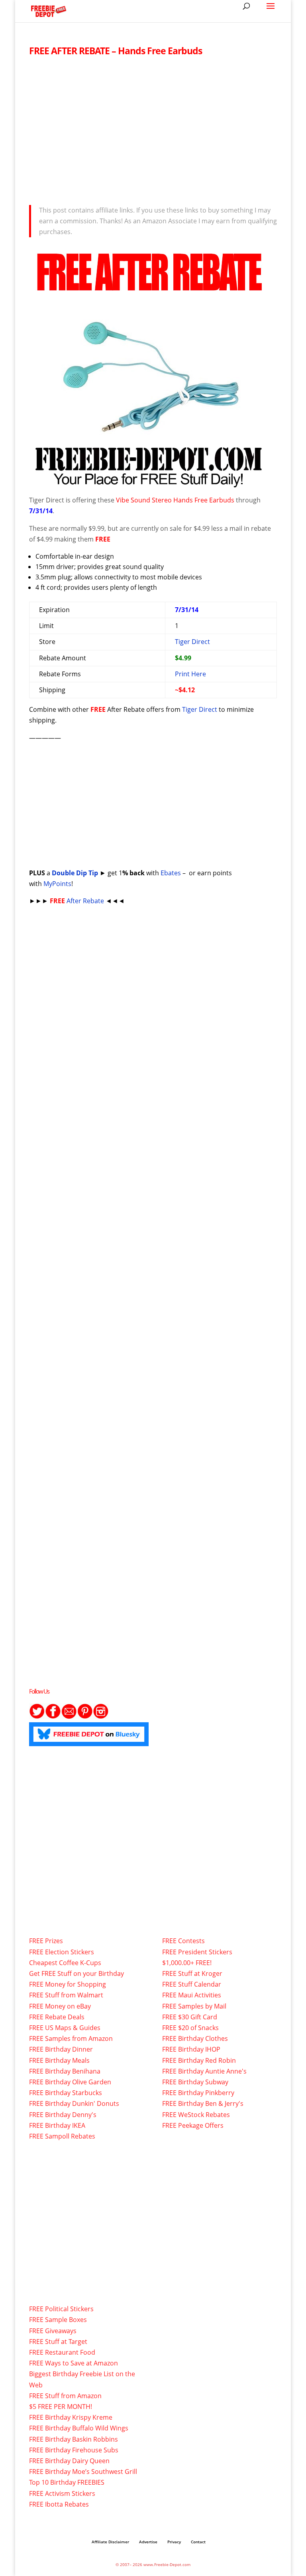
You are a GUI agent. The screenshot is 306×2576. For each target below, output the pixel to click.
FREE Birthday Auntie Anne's (204, 2071)
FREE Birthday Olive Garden (70, 2082)
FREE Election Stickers (62, 1952)
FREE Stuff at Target (58, 2342)
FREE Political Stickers (61, 2309)
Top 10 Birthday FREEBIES (67, 2482)
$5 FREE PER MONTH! (61, 2407)
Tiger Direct (192, 642)
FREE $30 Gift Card (190, 2017)
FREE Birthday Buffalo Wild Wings (79, 2428)
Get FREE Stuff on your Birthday (76, 1973)
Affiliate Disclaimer (110, 2542)
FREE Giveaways (53, 2331)
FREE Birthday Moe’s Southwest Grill (83, 2472)
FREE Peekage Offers (193, 2125)
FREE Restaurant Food (62, 2352)
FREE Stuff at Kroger (192, 1973)
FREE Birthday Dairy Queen (69, 2461)
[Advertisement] (153, 128)
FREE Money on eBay (60, 2006)
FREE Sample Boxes (58, 2320)
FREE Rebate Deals (57, 2017)
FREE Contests (183, 1941)
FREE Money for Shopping (68, 1984)
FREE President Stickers (197, 1952)
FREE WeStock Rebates (196, 2115)
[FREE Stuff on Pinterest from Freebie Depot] (85, 1717)
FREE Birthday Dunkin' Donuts (74, 2103)
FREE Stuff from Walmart (66, 1995)
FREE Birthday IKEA (57, 2125)
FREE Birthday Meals (59, 2060)
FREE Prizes (46, 1941)
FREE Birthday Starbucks (66, 2093)
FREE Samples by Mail (194, 2006)
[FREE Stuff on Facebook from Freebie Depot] (53, 1717)
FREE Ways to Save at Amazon (74, 2363)
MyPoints (57, 884)
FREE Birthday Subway (195, 2082)
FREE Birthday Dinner (61, 2049)
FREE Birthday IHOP (191, 2049)
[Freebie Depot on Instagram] (101, 1717)
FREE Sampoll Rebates (62, 2136)
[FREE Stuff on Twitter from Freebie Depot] (37, 1717)
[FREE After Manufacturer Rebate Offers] (149, 483)
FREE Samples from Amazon (71, 2038)
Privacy (174, 2542)
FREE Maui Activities (192, 1995)
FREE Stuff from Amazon (65, 2396)
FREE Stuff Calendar (192, 1984)
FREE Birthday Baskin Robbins (74, 2439)
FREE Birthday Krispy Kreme (71, 2417)
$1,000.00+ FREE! (187, 1963)
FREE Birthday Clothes (195, 2038)
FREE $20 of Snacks (190, 2028)
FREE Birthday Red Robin (199, 2060)
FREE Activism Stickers (62, 2493)
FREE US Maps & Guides (65, 2028)
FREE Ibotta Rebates (59, 2504)
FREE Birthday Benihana (65, 2071)
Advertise (148, 2542)
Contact (198, 2542)
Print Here (190, 674)
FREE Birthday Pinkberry (198, 2093)
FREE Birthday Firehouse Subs (74, 2450)
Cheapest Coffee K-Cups (65, 1963)
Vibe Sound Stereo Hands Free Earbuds (175, 500)
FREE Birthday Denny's (63, 2115)
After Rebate (78, 901)
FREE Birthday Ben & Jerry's (203, 2103)
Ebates (171, 873)
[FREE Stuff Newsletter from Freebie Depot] (69, 1717)
